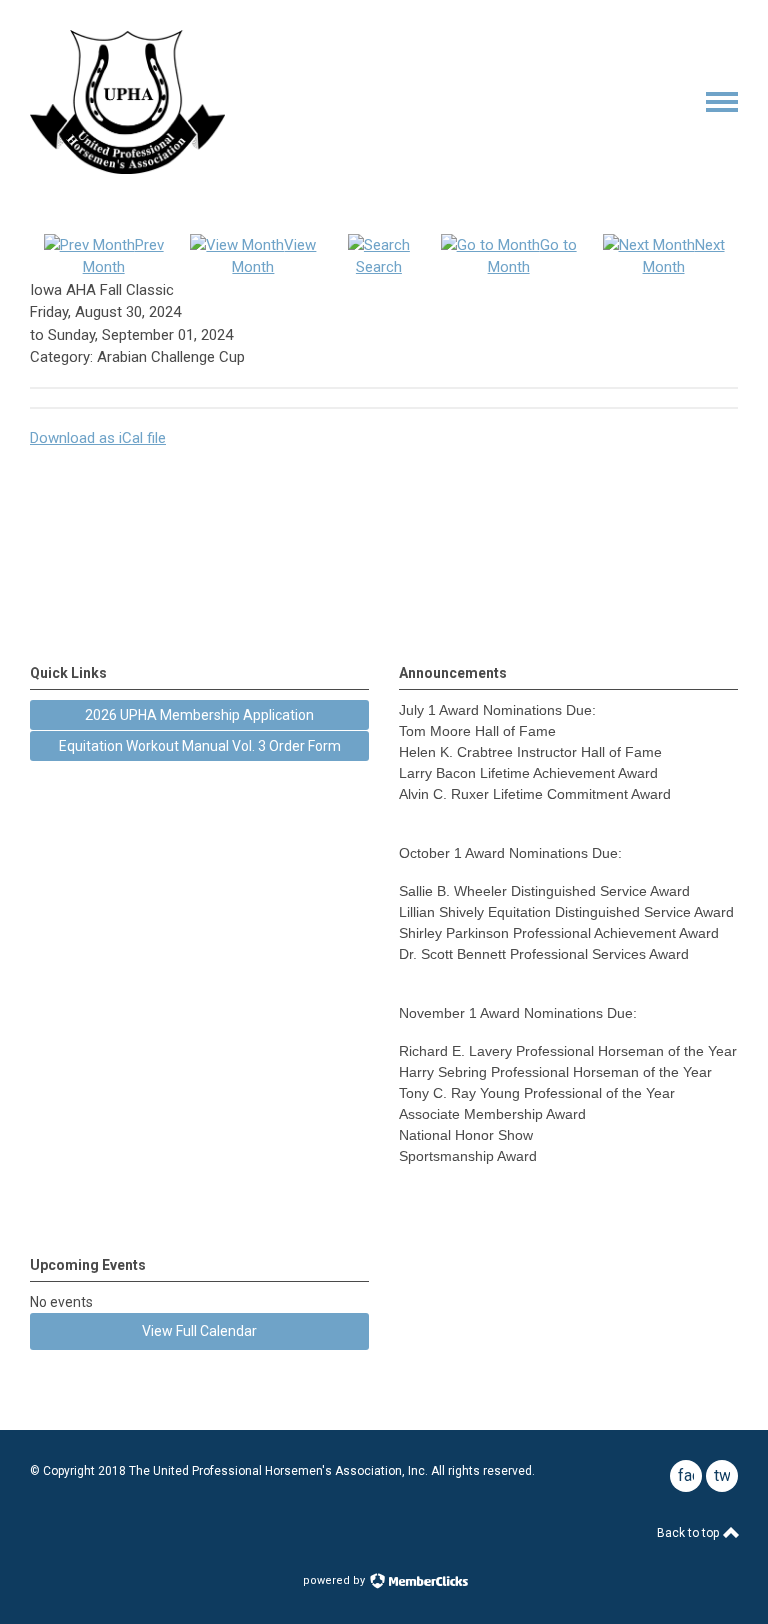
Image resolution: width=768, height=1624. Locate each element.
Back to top (689, 1533)
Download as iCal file (98, 438)
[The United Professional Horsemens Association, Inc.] (127, 169)
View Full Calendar (199, 1331)
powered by (335, 1580)
